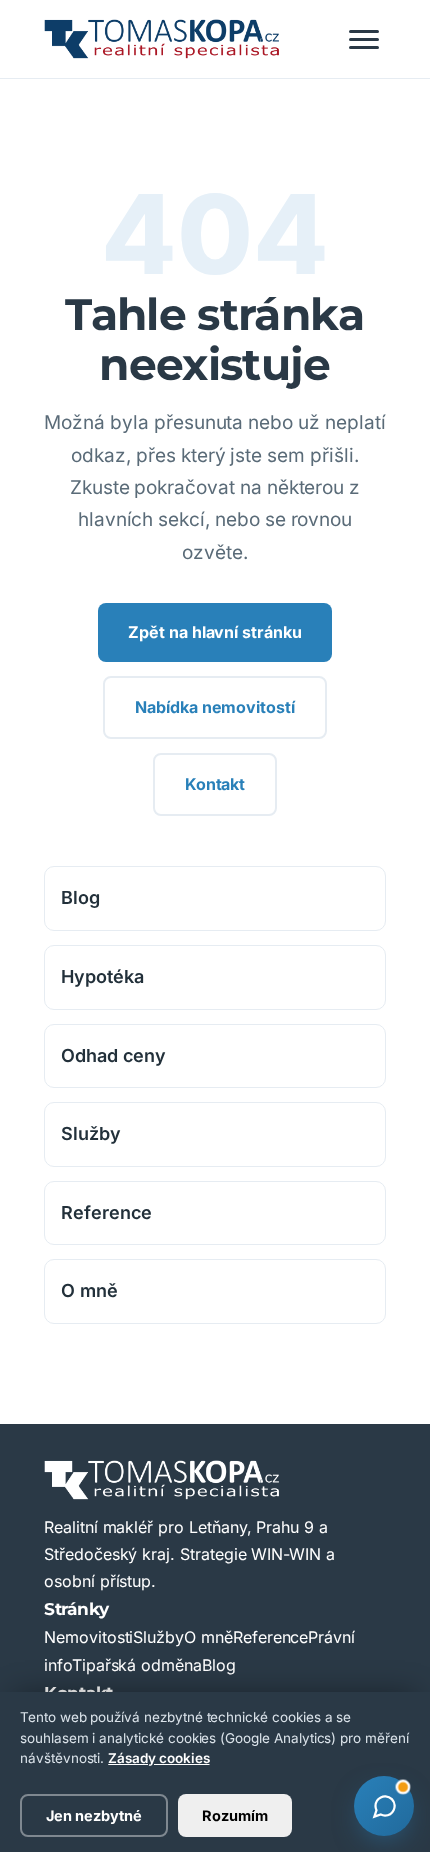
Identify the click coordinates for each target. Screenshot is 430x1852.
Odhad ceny (113, 1055)
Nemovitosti (88, 1637)
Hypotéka (102, 976)
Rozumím (235, 1815)
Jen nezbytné (94, 1815)
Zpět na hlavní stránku (215, 632)
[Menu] (364, 39)
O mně (89, 1290)
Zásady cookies (158, 1758)
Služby (91, 1133)
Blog (80, 897)
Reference (106, 1212)
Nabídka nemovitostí (215, 707)
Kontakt (215, 784)
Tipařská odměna (137, 1665)
